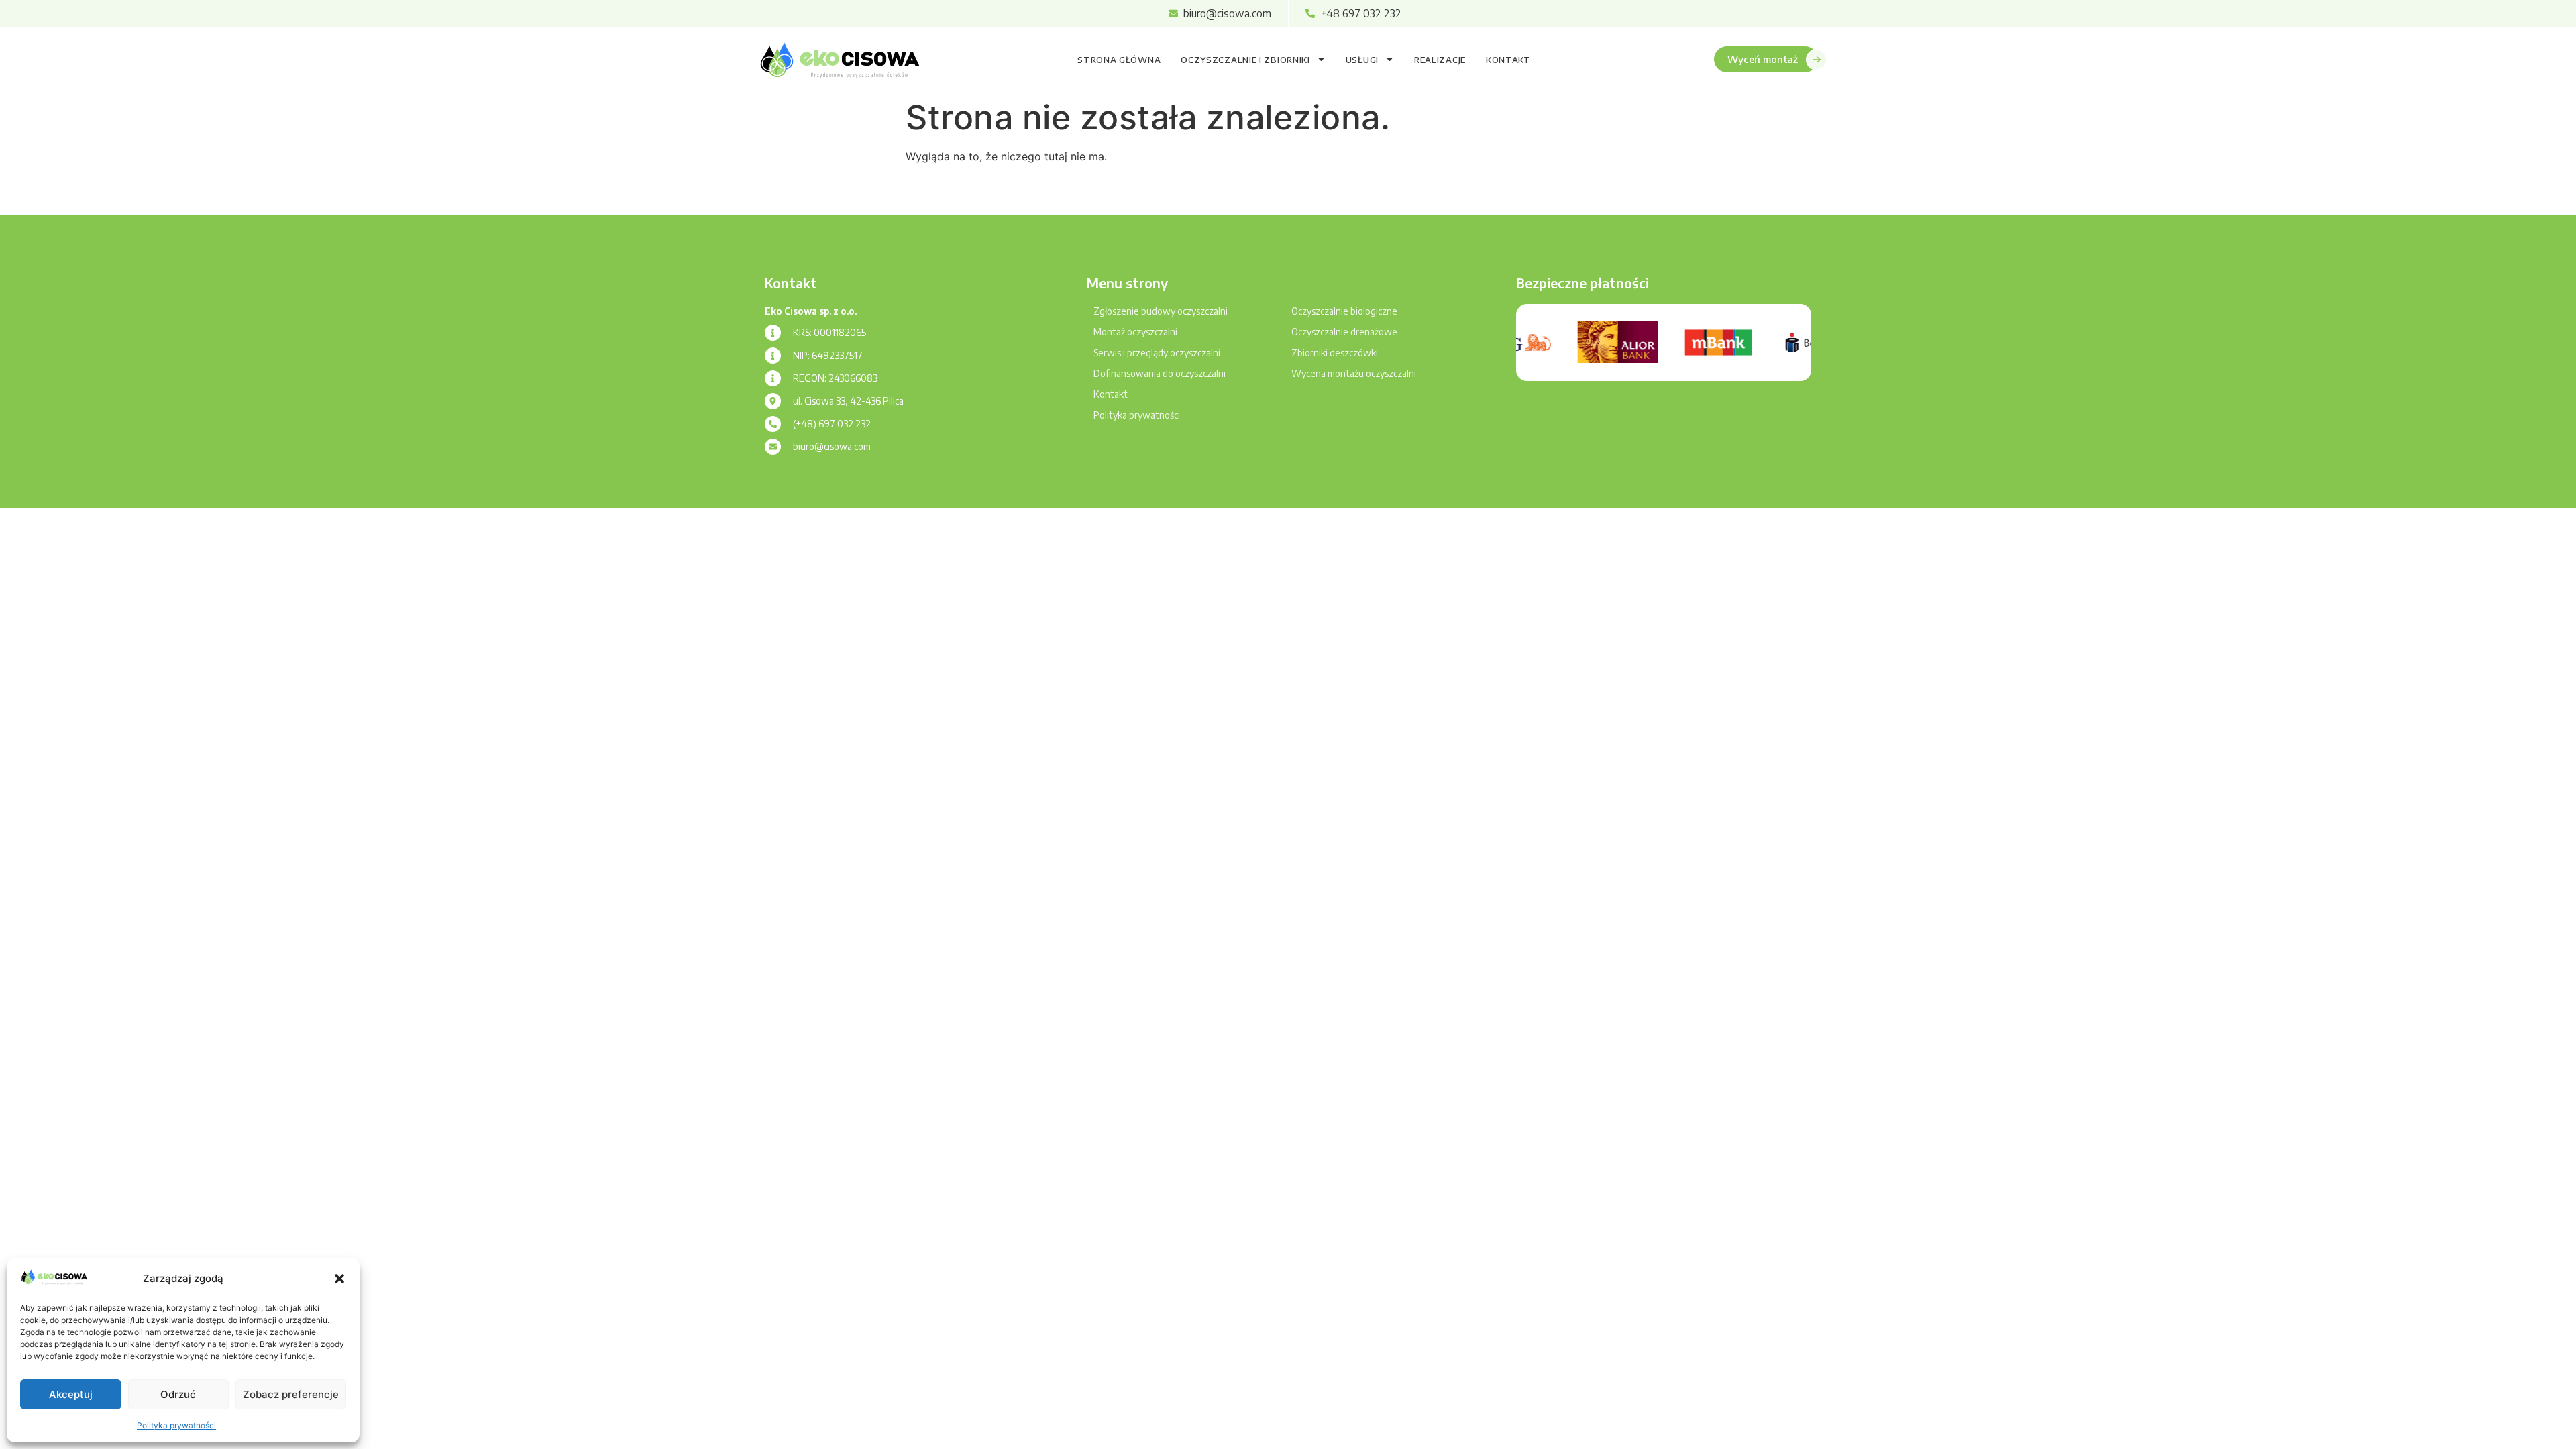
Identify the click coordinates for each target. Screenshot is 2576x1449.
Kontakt (1508, 60)
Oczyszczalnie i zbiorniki (1245, 60)
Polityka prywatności (176, 1425)
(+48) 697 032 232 (832, 424)
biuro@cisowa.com (832, 446)
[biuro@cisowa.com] (773, 447)
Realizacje (1440, 60)
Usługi (1362, 60)
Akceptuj (71, 1394)
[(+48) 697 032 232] (773, 424)
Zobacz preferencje (291, 1394)
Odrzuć (178, 1394)
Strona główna (1119, 60)
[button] (339, 1279)
